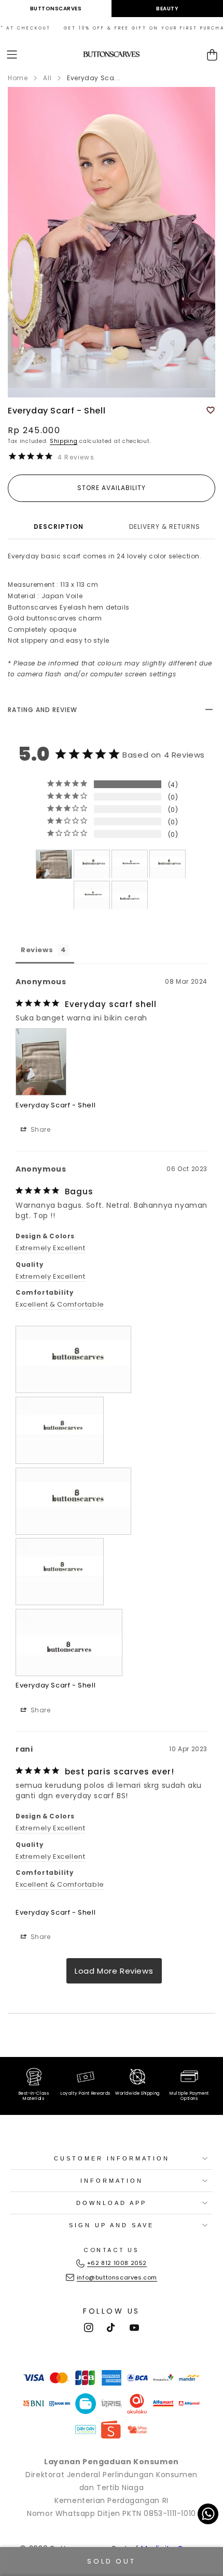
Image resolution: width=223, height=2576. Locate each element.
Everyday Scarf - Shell (55, 1105)
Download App (112, 2203)
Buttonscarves (56, 9)
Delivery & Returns (165, 527)
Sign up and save (112, 2225)
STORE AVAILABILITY (112, 488)
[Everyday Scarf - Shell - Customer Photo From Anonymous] (54, 864)
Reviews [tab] (37, 950)
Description (59, 527)
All (47, 78)
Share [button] (40, 1129)
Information (112, 2181)
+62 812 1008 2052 (117, 2263)
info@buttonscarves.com (117, 2277)
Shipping (64, 441)
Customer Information (112, 2158)
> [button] (114, 1971)
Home (18, 78)
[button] (12, 55)
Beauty (167, 9)
